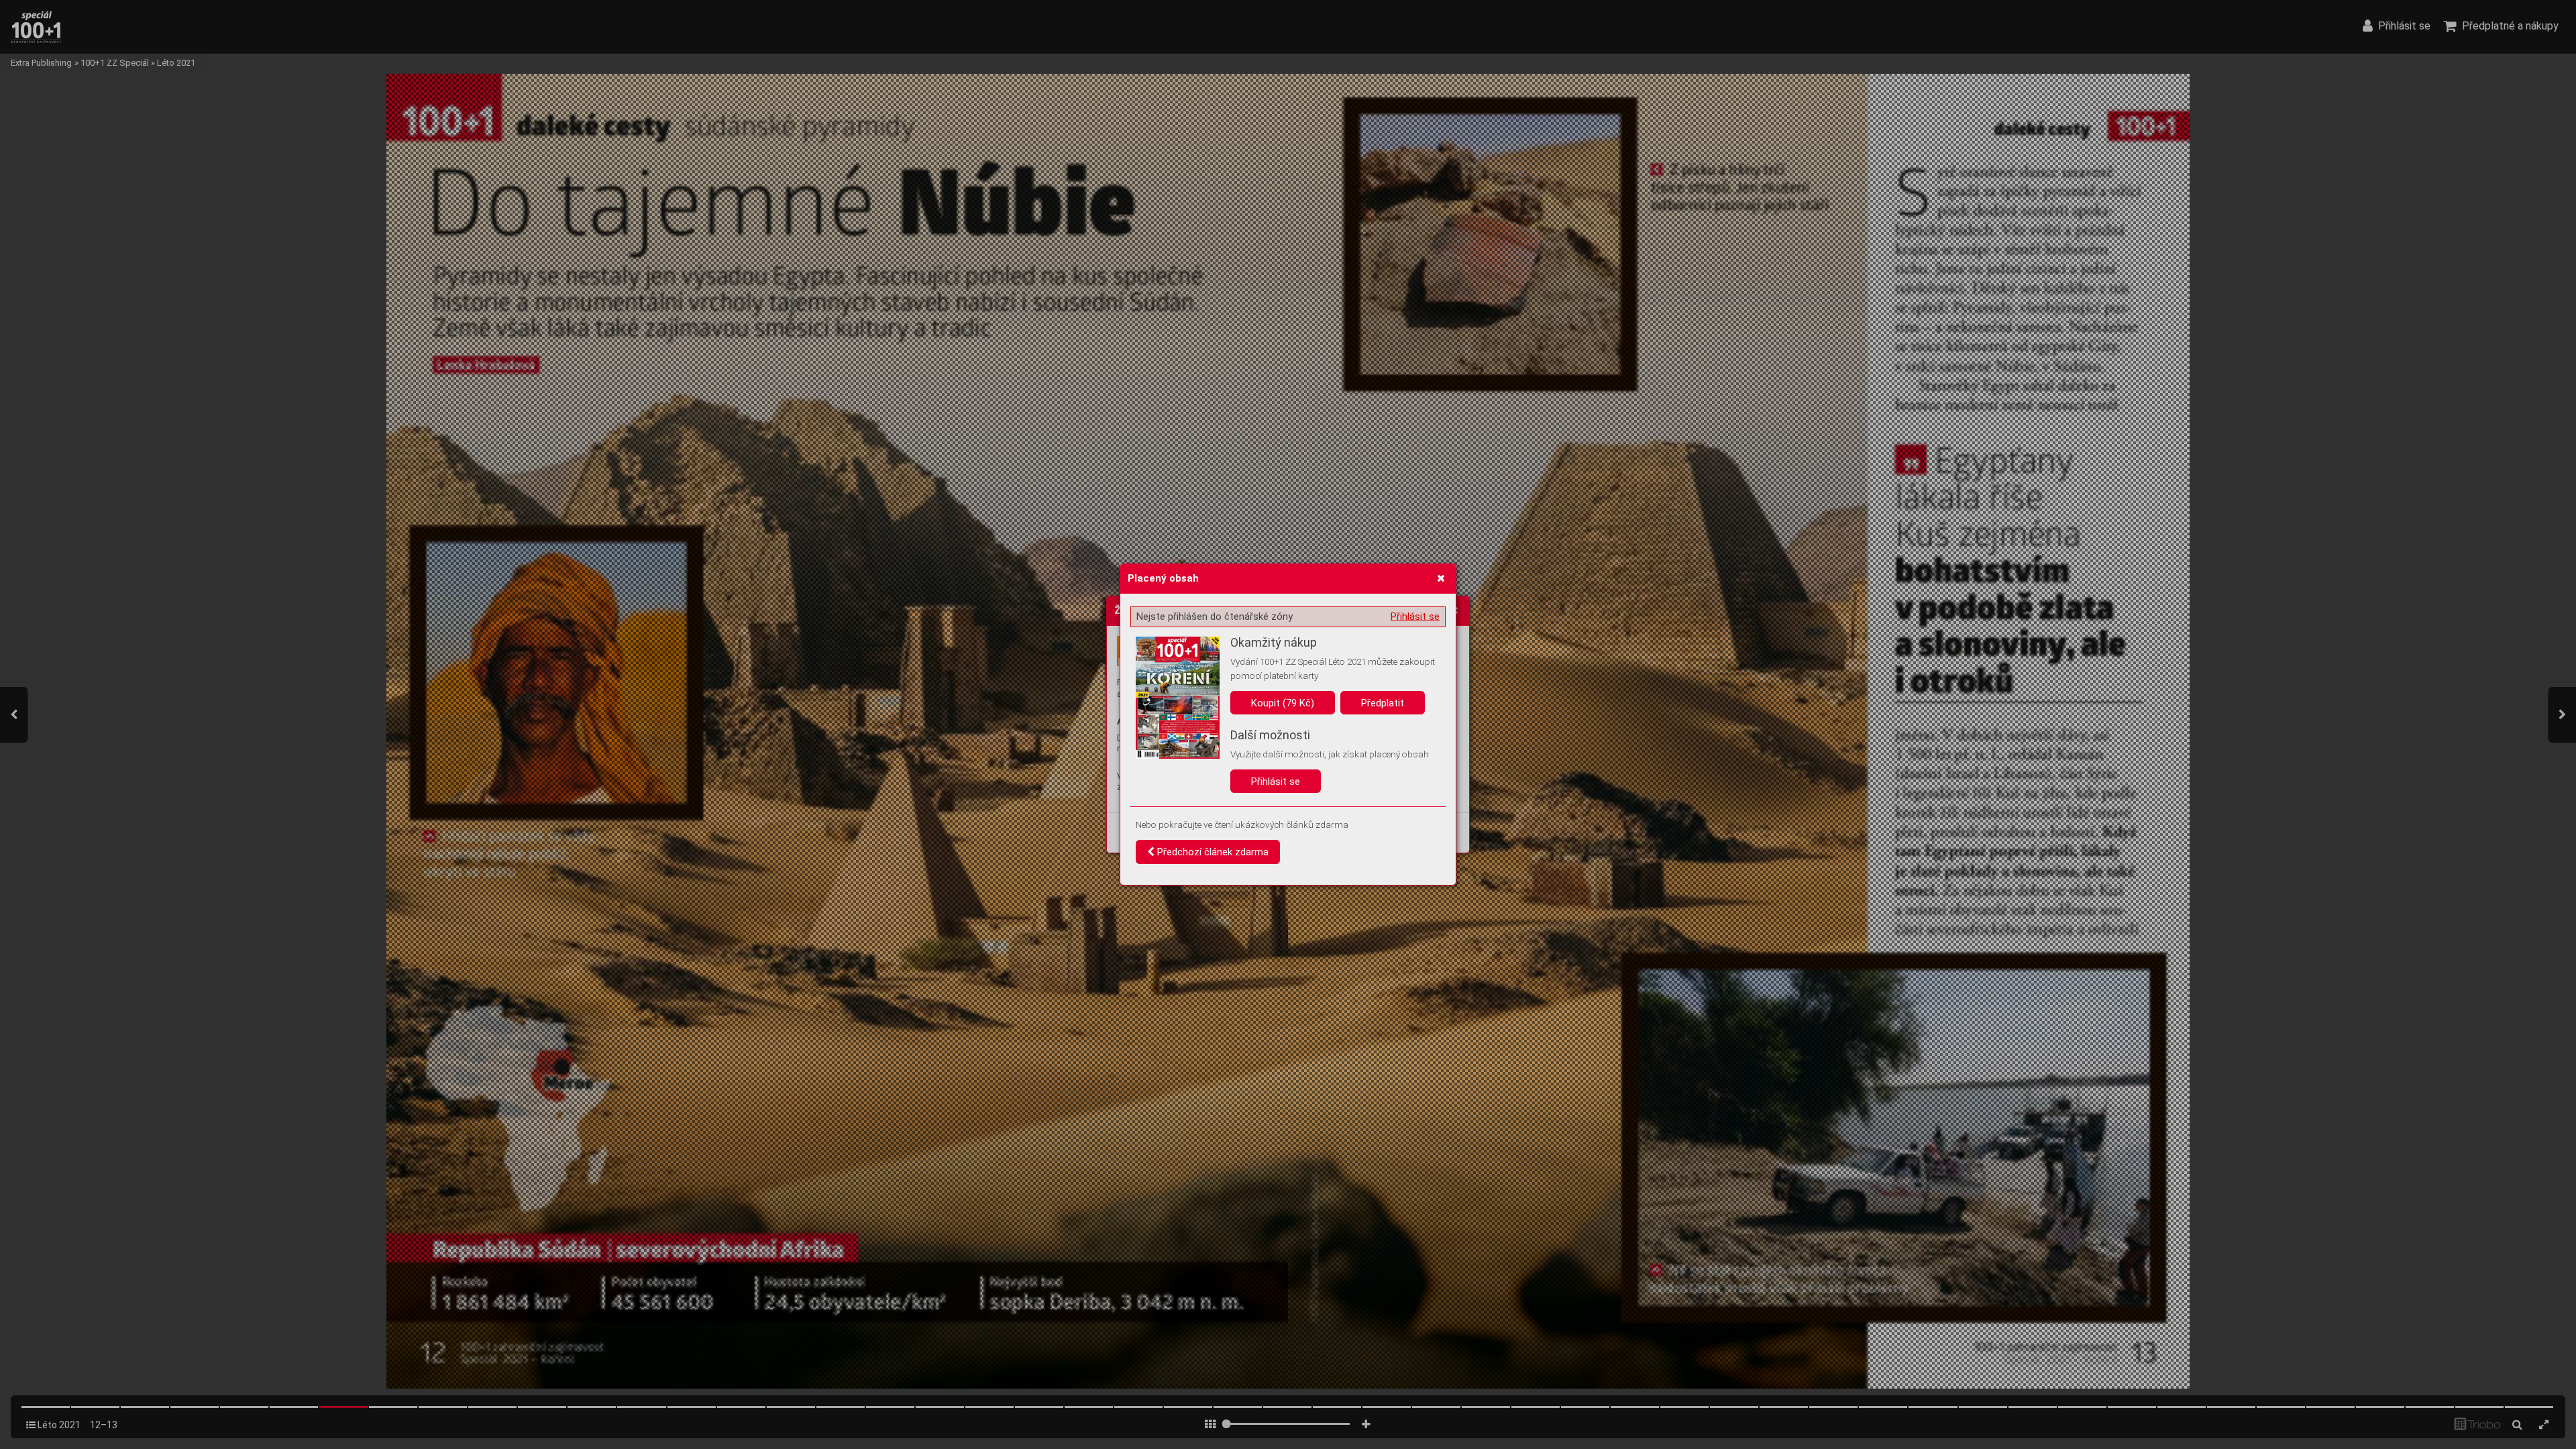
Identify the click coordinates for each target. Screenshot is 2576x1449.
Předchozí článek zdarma (1212, 852)
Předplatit (1383, 703)
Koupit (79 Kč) (1283, 703)
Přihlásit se (1415, 616)
